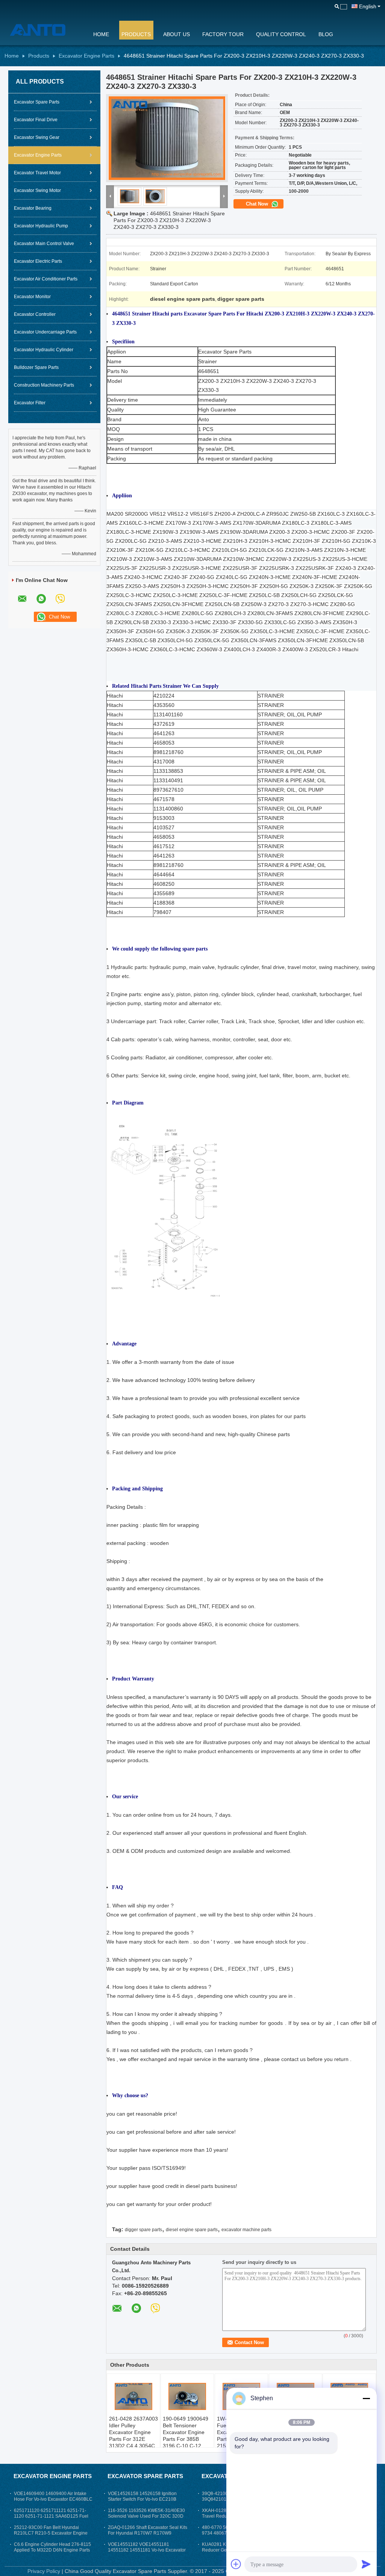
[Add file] (236, 2564)
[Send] (366, 2564)
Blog (326, 34)
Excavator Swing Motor (37, 190)
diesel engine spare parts (192, 2230)
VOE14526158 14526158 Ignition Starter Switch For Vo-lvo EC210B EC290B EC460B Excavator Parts (142, 2499)
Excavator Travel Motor (37, 173)
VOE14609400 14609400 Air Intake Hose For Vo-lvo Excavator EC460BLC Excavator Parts (53, 2499)
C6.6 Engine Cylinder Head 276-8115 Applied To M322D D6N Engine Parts (52, 2547)
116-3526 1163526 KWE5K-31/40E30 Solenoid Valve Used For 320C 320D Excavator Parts (146, 2516)
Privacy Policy (44, 2571)
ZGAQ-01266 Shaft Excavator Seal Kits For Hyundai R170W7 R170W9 (148, 2530)
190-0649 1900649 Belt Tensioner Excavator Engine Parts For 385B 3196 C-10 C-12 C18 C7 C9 (186, 2436)
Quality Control (281, 34)
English (368, 6)
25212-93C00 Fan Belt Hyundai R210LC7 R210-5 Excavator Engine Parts (51, 2533)
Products (136, 34)
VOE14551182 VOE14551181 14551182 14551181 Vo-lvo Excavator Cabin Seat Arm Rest (147, 2550)
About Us (177, 34)
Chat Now (258, 204)
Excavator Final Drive (36, 120)
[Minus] (366, 2398)
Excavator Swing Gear (37, 137)
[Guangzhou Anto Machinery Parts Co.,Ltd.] (44, 30)
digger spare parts (143, 2230)
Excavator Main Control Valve (44, 244)
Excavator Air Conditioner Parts (46, 279)
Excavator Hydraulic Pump (41, 226)
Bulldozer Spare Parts (36, 367)
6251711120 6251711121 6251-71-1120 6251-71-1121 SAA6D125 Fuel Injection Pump (51, 2516)
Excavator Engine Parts (86, 56)
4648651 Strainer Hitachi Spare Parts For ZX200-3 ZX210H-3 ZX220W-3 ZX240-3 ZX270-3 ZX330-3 (169, 220)
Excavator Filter (30, 403)
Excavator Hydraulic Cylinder (44, 350)
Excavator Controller (35, 314)
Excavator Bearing (33, 208)
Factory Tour (223, 34)
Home (101, 34)
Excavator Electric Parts (38, 261)
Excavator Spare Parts (37, 102)
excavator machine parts (246, 2230)
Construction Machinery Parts (44, 385)
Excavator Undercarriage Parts (45, 332)
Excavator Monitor (32, 297)
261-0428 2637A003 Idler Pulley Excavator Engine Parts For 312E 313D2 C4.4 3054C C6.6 (133, 2436)
